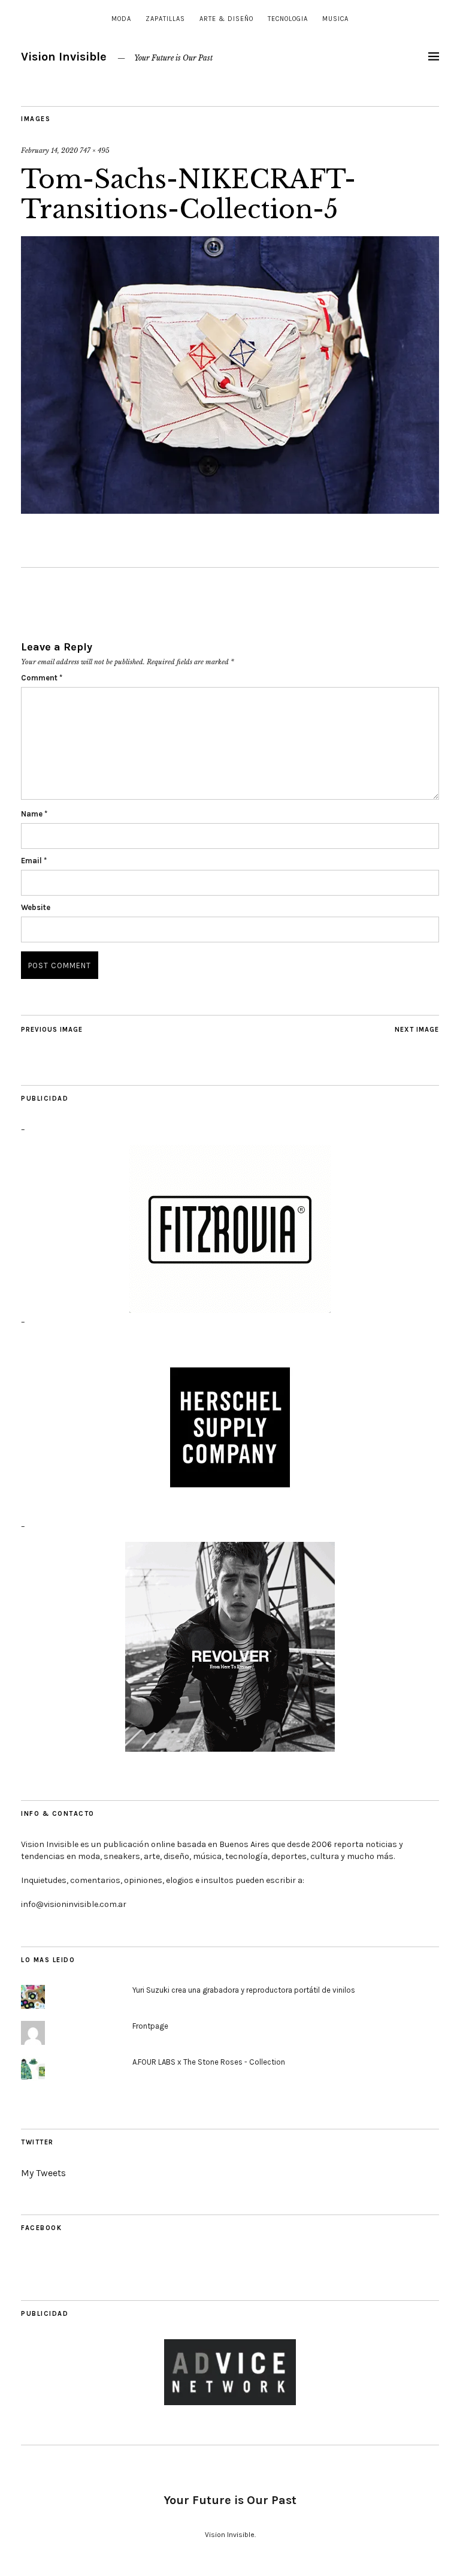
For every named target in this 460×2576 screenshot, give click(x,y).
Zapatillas (165, 19)
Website (36, 907)
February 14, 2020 (49, 150)
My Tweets (43, 2173)
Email (34, 861)
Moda (121, 19)
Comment (42, 678)
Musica (335, 19)
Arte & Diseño (226, 19)
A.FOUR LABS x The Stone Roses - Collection (209, 2062)
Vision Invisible (64, 57)
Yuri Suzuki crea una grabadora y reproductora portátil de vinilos (244, 1990)
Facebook (41, 2228)
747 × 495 (95, 150)
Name (34, 814)
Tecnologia (288, 19)
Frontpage (150, 2026)
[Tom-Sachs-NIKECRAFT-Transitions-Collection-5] (230, 510)
